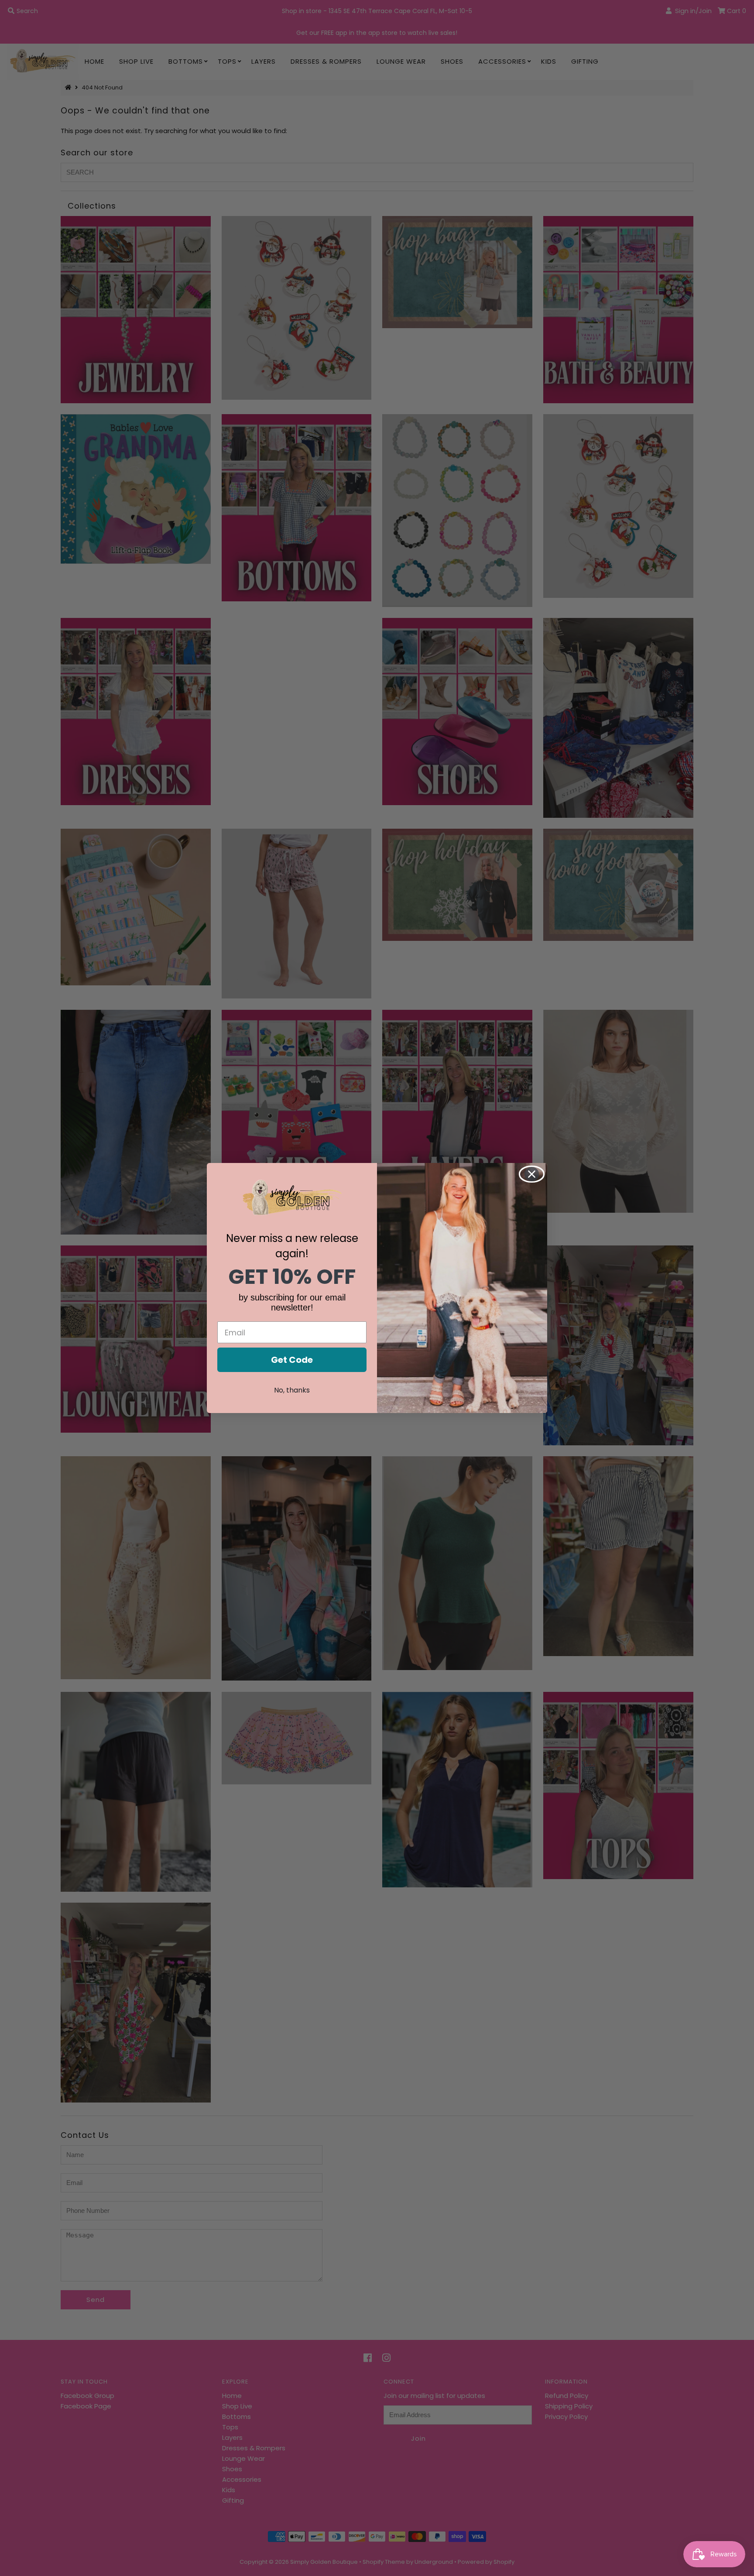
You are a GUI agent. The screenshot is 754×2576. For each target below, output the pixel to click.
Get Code (292, 1360)
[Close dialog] (532, 1174)
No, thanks (292, 1390)
